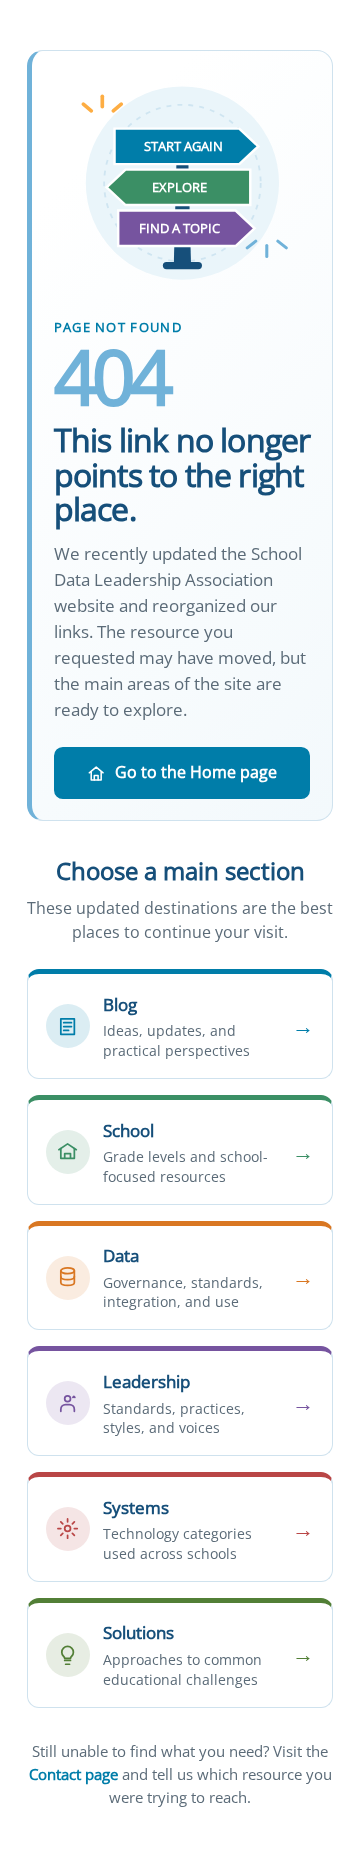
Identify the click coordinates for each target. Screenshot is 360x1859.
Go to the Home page (196, 772)
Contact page (73, 1774)
